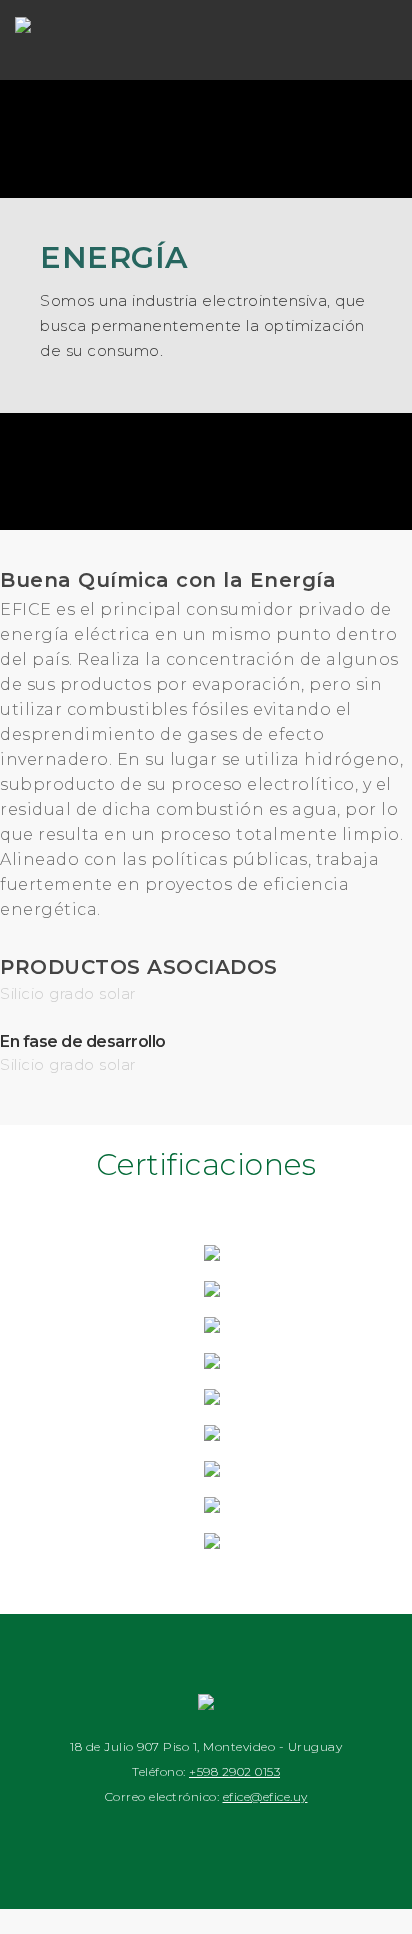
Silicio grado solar (68, 993)
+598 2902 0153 (234, 1771)
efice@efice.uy (265, 1796)
